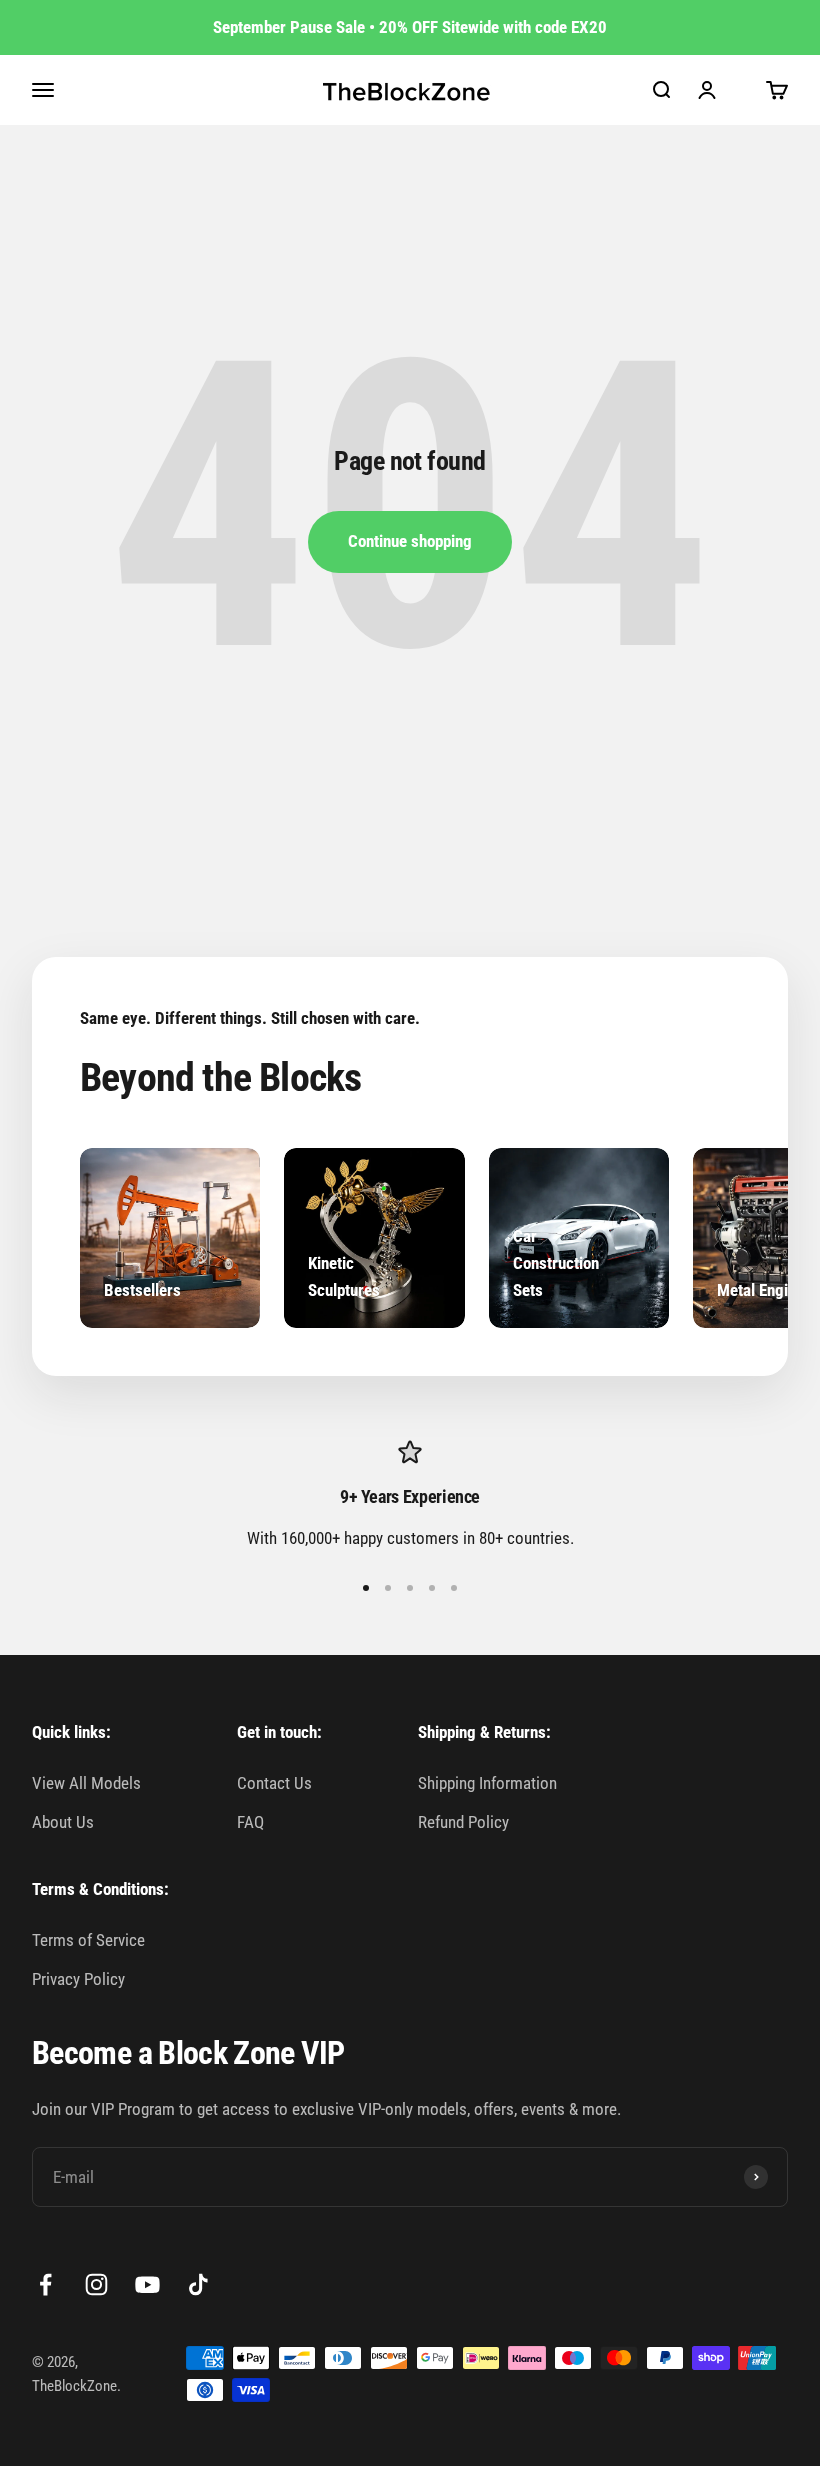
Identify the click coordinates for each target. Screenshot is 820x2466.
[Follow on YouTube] (147, 2284)
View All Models (86, 1783)
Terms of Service (88, 1940)
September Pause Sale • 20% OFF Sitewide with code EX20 (410, 27)
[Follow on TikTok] (198, 2284)
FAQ (250, 1822)
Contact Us (274, 1783)
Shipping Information (487, 1783)
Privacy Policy (78, 1979)
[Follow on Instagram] (96, 2284)
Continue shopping (410, 541)
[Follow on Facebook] (45, 2284)
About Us (63, 1822)
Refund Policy (463, 1822)
